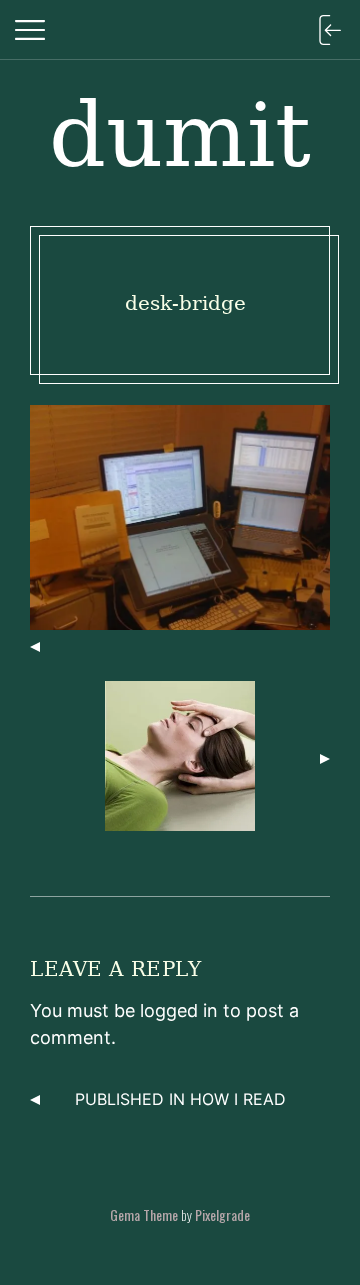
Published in (180, 1099)
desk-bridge (185, 303)
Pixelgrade (222, 1214)
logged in (179, 1010)
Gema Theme (144, 1214)
